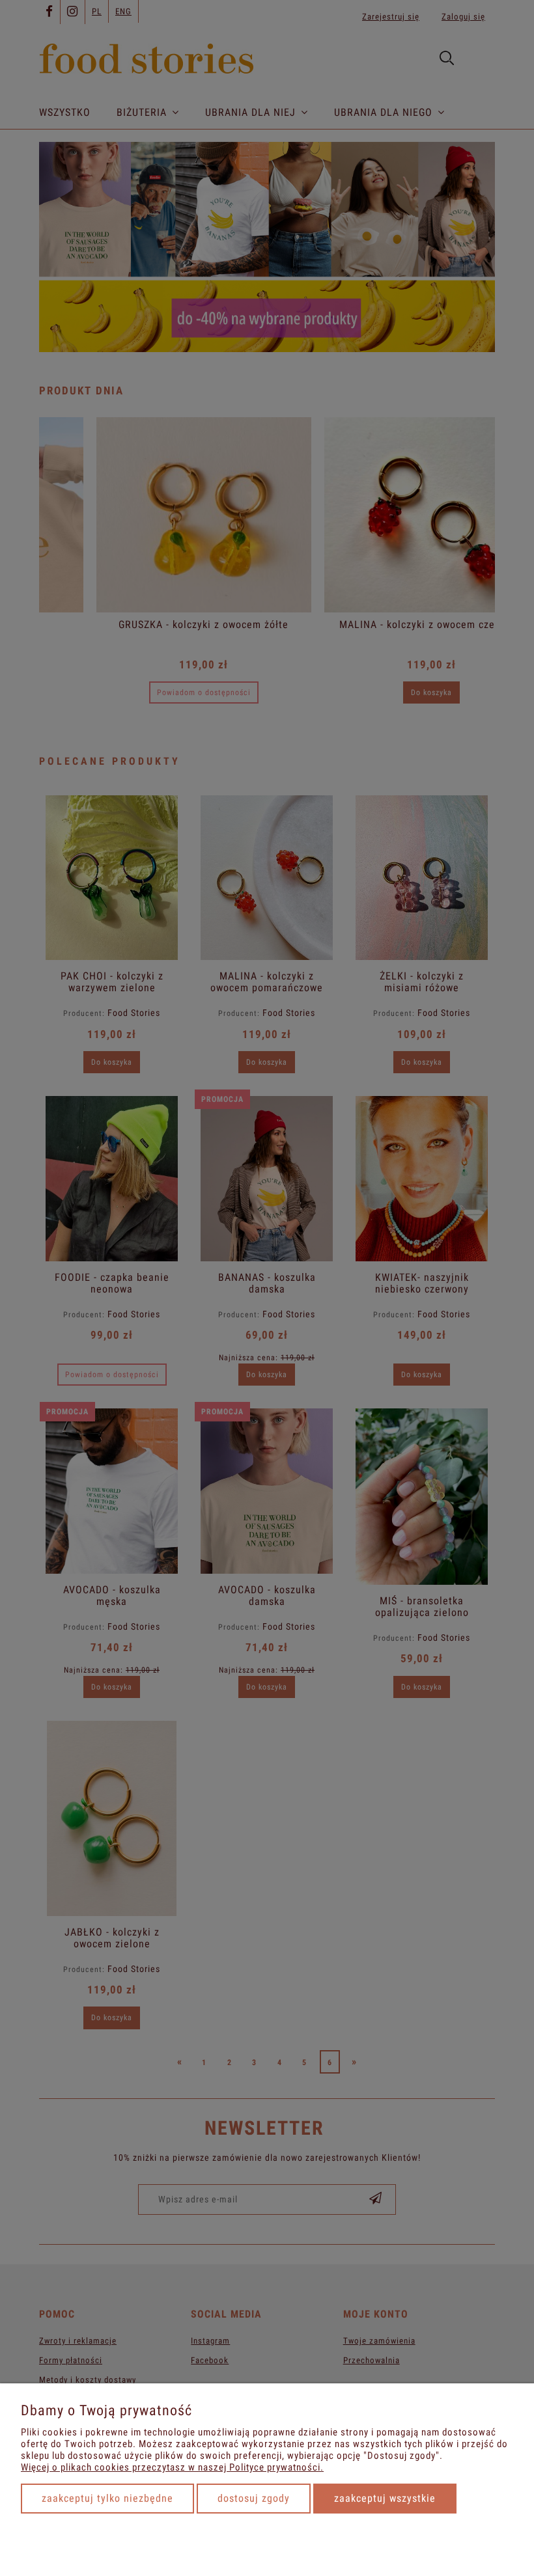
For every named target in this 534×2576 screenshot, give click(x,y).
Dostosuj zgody (254, 2498)
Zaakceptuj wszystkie (385, 2498)
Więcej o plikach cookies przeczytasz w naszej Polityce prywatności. (172, 2467)
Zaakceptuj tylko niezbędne (107, 2498)
